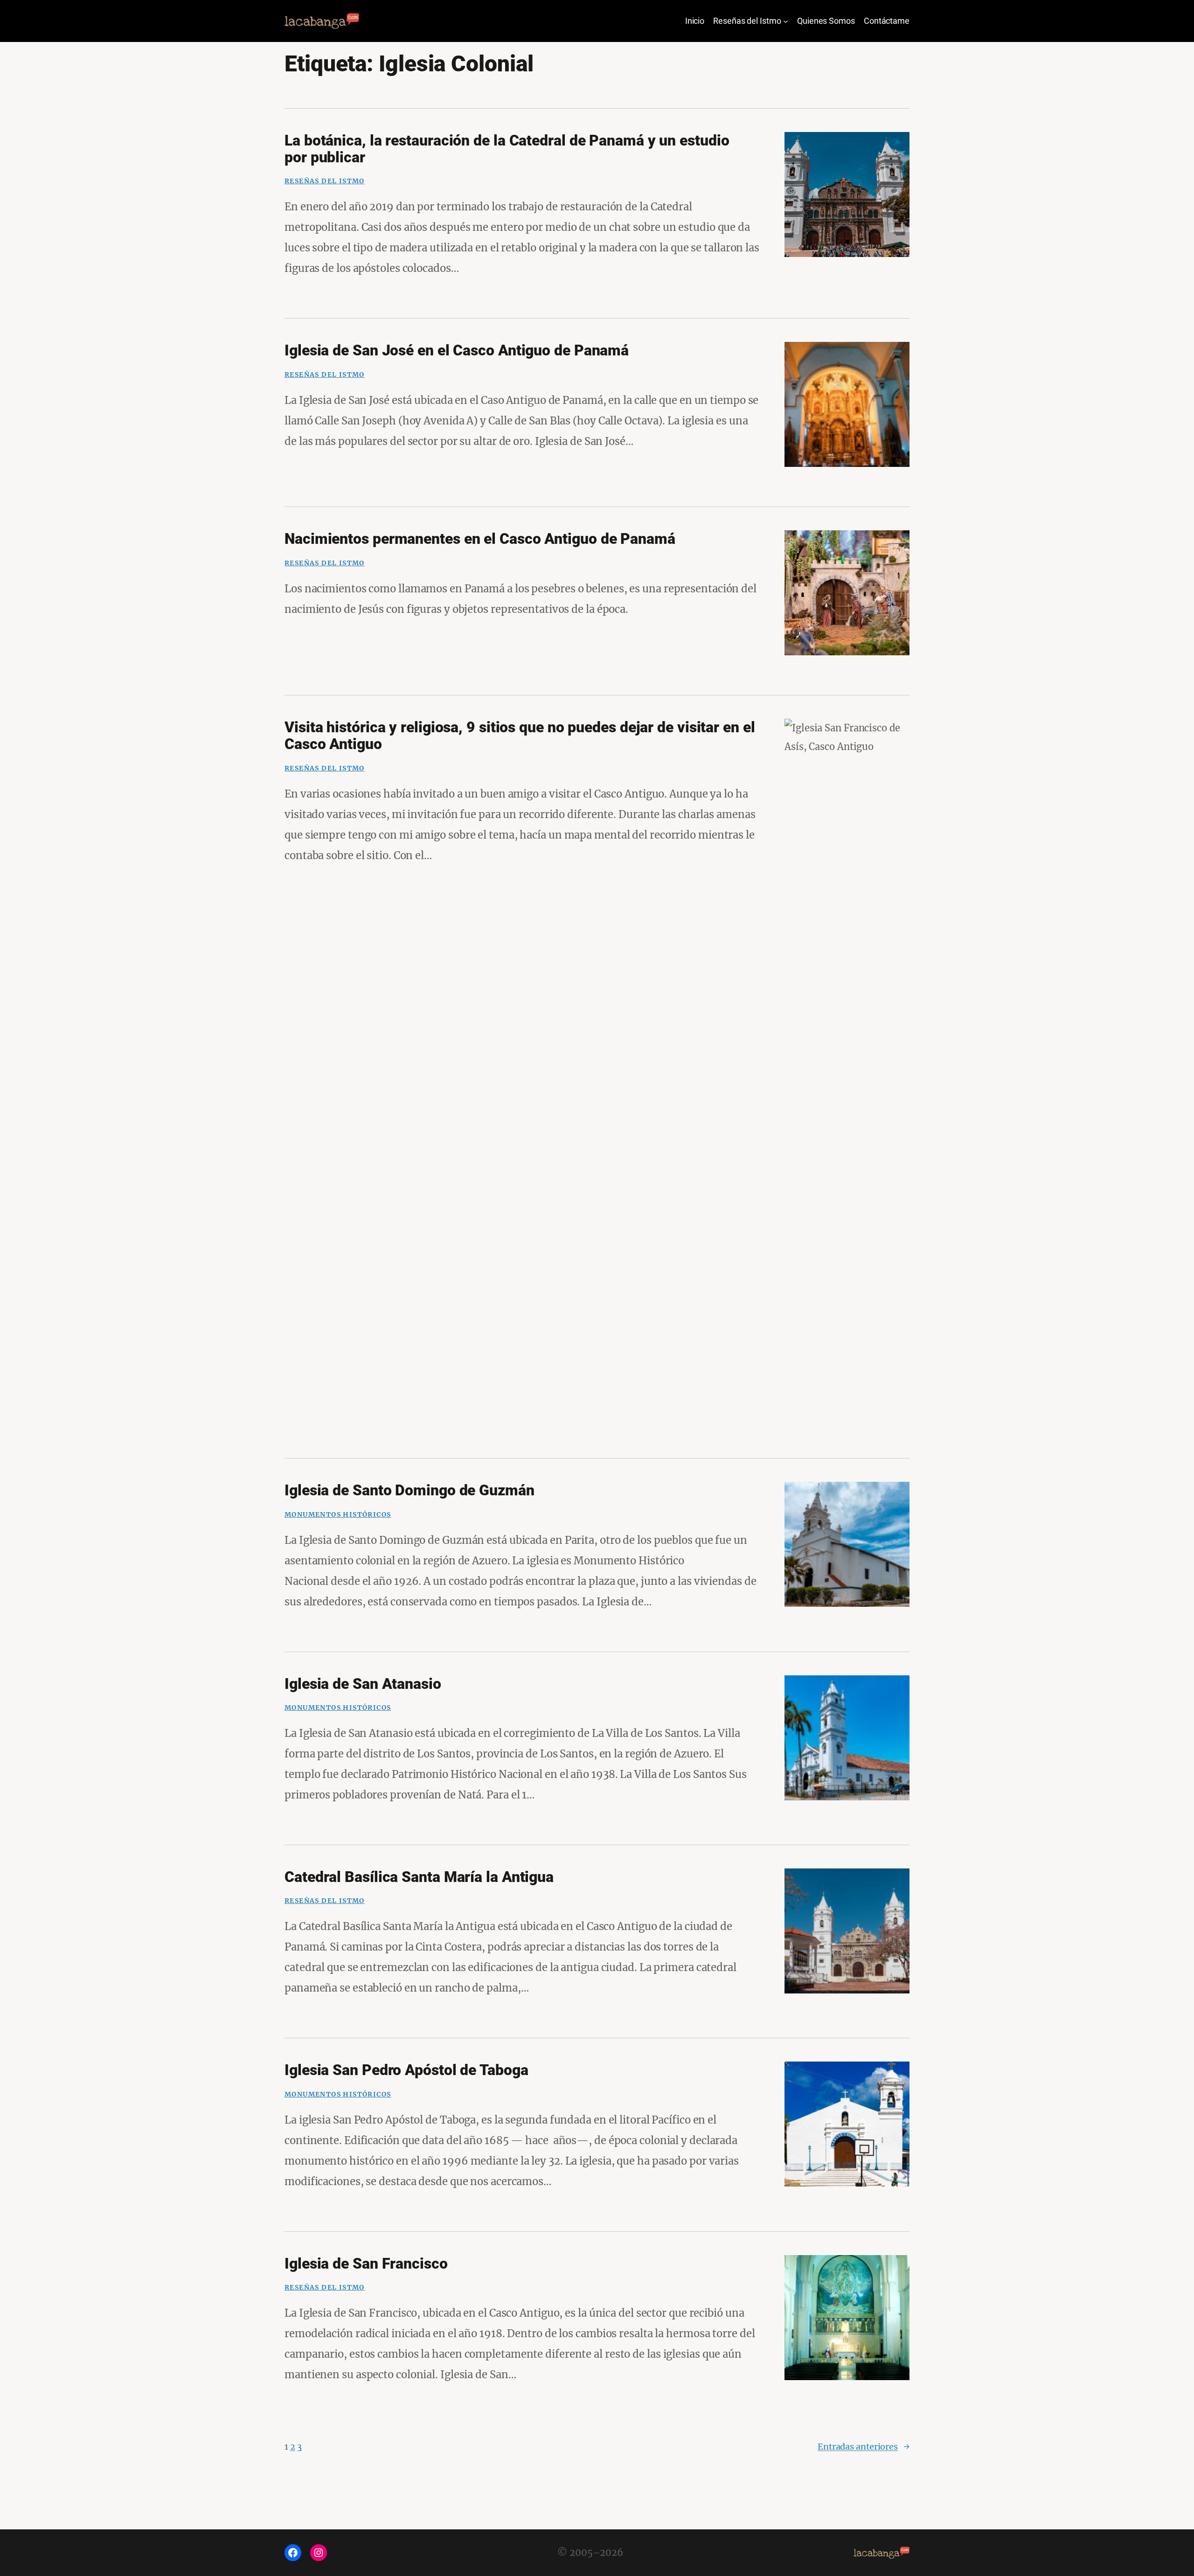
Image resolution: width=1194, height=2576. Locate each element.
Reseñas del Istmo (325, 181)
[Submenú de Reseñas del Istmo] (786, 21)
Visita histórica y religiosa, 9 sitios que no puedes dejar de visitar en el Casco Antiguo (520, 736)
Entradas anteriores (864, 2447)
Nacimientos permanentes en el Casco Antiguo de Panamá (480, 539)
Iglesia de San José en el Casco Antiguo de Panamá (457, 350)
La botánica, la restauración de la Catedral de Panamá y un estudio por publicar (507, 149)
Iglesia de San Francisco (366, 2264)
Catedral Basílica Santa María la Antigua (419, 1877)
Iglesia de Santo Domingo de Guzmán (410, 1490)
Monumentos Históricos (338, 1514)
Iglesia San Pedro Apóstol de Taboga (406, 2070)
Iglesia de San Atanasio (363, 1684)
